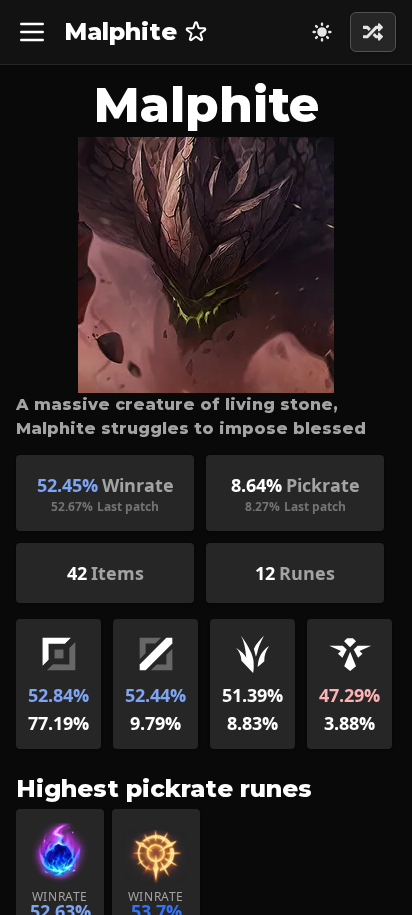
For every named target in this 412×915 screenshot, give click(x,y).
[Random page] (322, 32)
